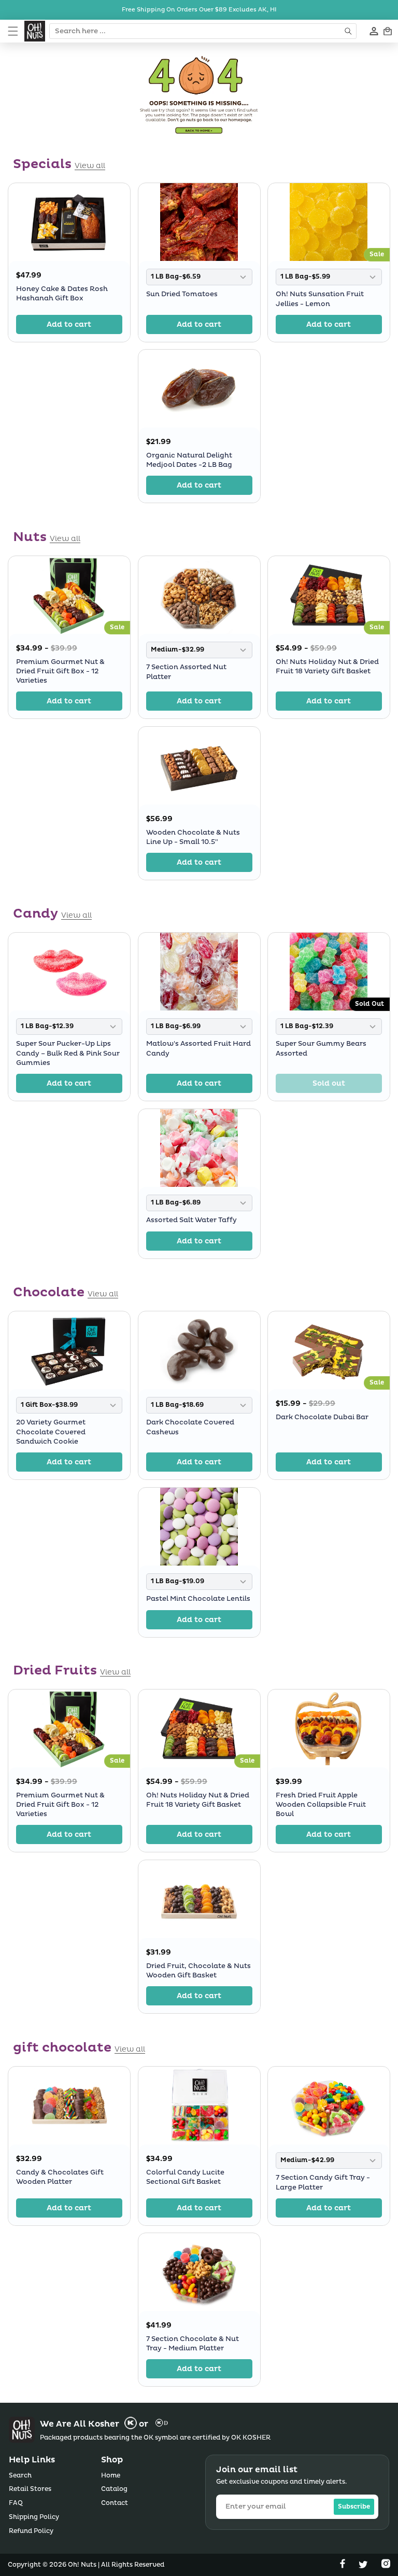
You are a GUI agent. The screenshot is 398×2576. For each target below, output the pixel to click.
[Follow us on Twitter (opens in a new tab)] (364, 2566)
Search (20, 2476)
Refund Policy (31, 2531)
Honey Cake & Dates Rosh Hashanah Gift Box (62, 293)
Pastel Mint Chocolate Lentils (198, 1599)
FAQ (16, 2503)
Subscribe (354, 2507)
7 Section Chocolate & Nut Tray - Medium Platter (193, 2344)
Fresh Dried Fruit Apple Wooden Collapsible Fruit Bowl (321, 1805)
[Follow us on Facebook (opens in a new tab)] (344, 2566)
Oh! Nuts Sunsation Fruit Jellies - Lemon (320, 299)
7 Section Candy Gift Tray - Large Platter (323, 2182)
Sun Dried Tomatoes (182, 294)
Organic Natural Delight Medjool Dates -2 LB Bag (189, 460)
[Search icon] (349, 31)
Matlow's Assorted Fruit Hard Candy (198, 1048)
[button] (13, 31)
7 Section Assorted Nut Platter (186, 672)
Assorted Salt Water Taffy (191, 1220)
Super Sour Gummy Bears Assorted (321, 1048)
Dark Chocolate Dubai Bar (322, 1417)
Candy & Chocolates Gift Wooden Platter (60, 2177)
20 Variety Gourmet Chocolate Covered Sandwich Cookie (51, 1432)
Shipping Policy (34, 2517)
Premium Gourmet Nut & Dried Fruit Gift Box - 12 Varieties (60, 671)
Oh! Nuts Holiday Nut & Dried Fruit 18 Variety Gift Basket (327, 666)
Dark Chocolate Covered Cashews (190, 1427)
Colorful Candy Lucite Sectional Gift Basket (185, 2177)
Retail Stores (30, 2489)
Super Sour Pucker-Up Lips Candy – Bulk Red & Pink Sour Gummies (68, 1053)
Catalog (114, 2489)
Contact (115, 2503)
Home (111, 2476)
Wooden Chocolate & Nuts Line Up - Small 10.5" (193, 837)
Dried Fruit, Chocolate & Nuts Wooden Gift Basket (198, 1971)
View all (90, 166)
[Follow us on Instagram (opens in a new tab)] (386, 2566)
